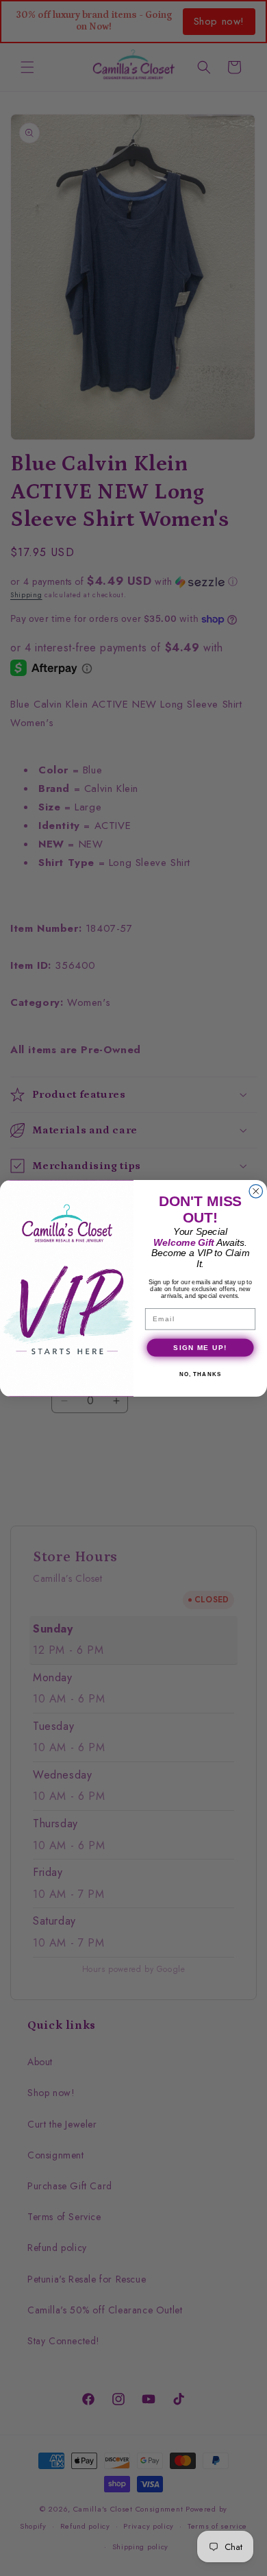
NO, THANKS (201, 1374)
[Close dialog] (256, 1191)
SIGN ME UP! (200, 1347)
